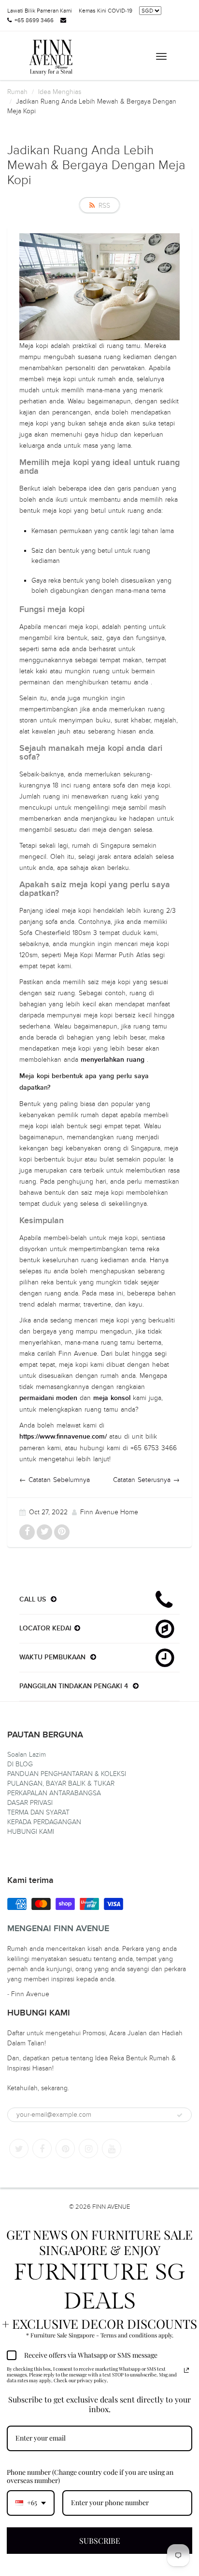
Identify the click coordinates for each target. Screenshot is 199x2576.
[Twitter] (19, 2149)
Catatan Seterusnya (142, 1480)
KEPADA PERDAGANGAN (44, 1822)
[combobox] (31, 2503)
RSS (104, 206)
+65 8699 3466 (34, 20)
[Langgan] (180, 2115)
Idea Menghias (60, 92)
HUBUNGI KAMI (31, 1832)
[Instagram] (88, 2149)
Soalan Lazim (27, 1755)
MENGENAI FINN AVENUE (58, 1929)
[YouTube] (112, 2149)
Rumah (17, 92)
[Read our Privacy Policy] (186, 2370)
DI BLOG (20, 1764)
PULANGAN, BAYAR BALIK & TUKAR (61, 1783)
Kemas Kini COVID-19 (106, 11)
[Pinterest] (65, 2149)
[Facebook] (42, 2149)
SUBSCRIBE (100, 2541)
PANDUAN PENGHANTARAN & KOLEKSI (67, 1774)
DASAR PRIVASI (30, 1803)
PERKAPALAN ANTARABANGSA (54, 1793)
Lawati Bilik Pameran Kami (40, 11)
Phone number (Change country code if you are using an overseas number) (90, 2476)
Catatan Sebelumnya (59, 1480)
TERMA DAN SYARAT (38, 1812)
